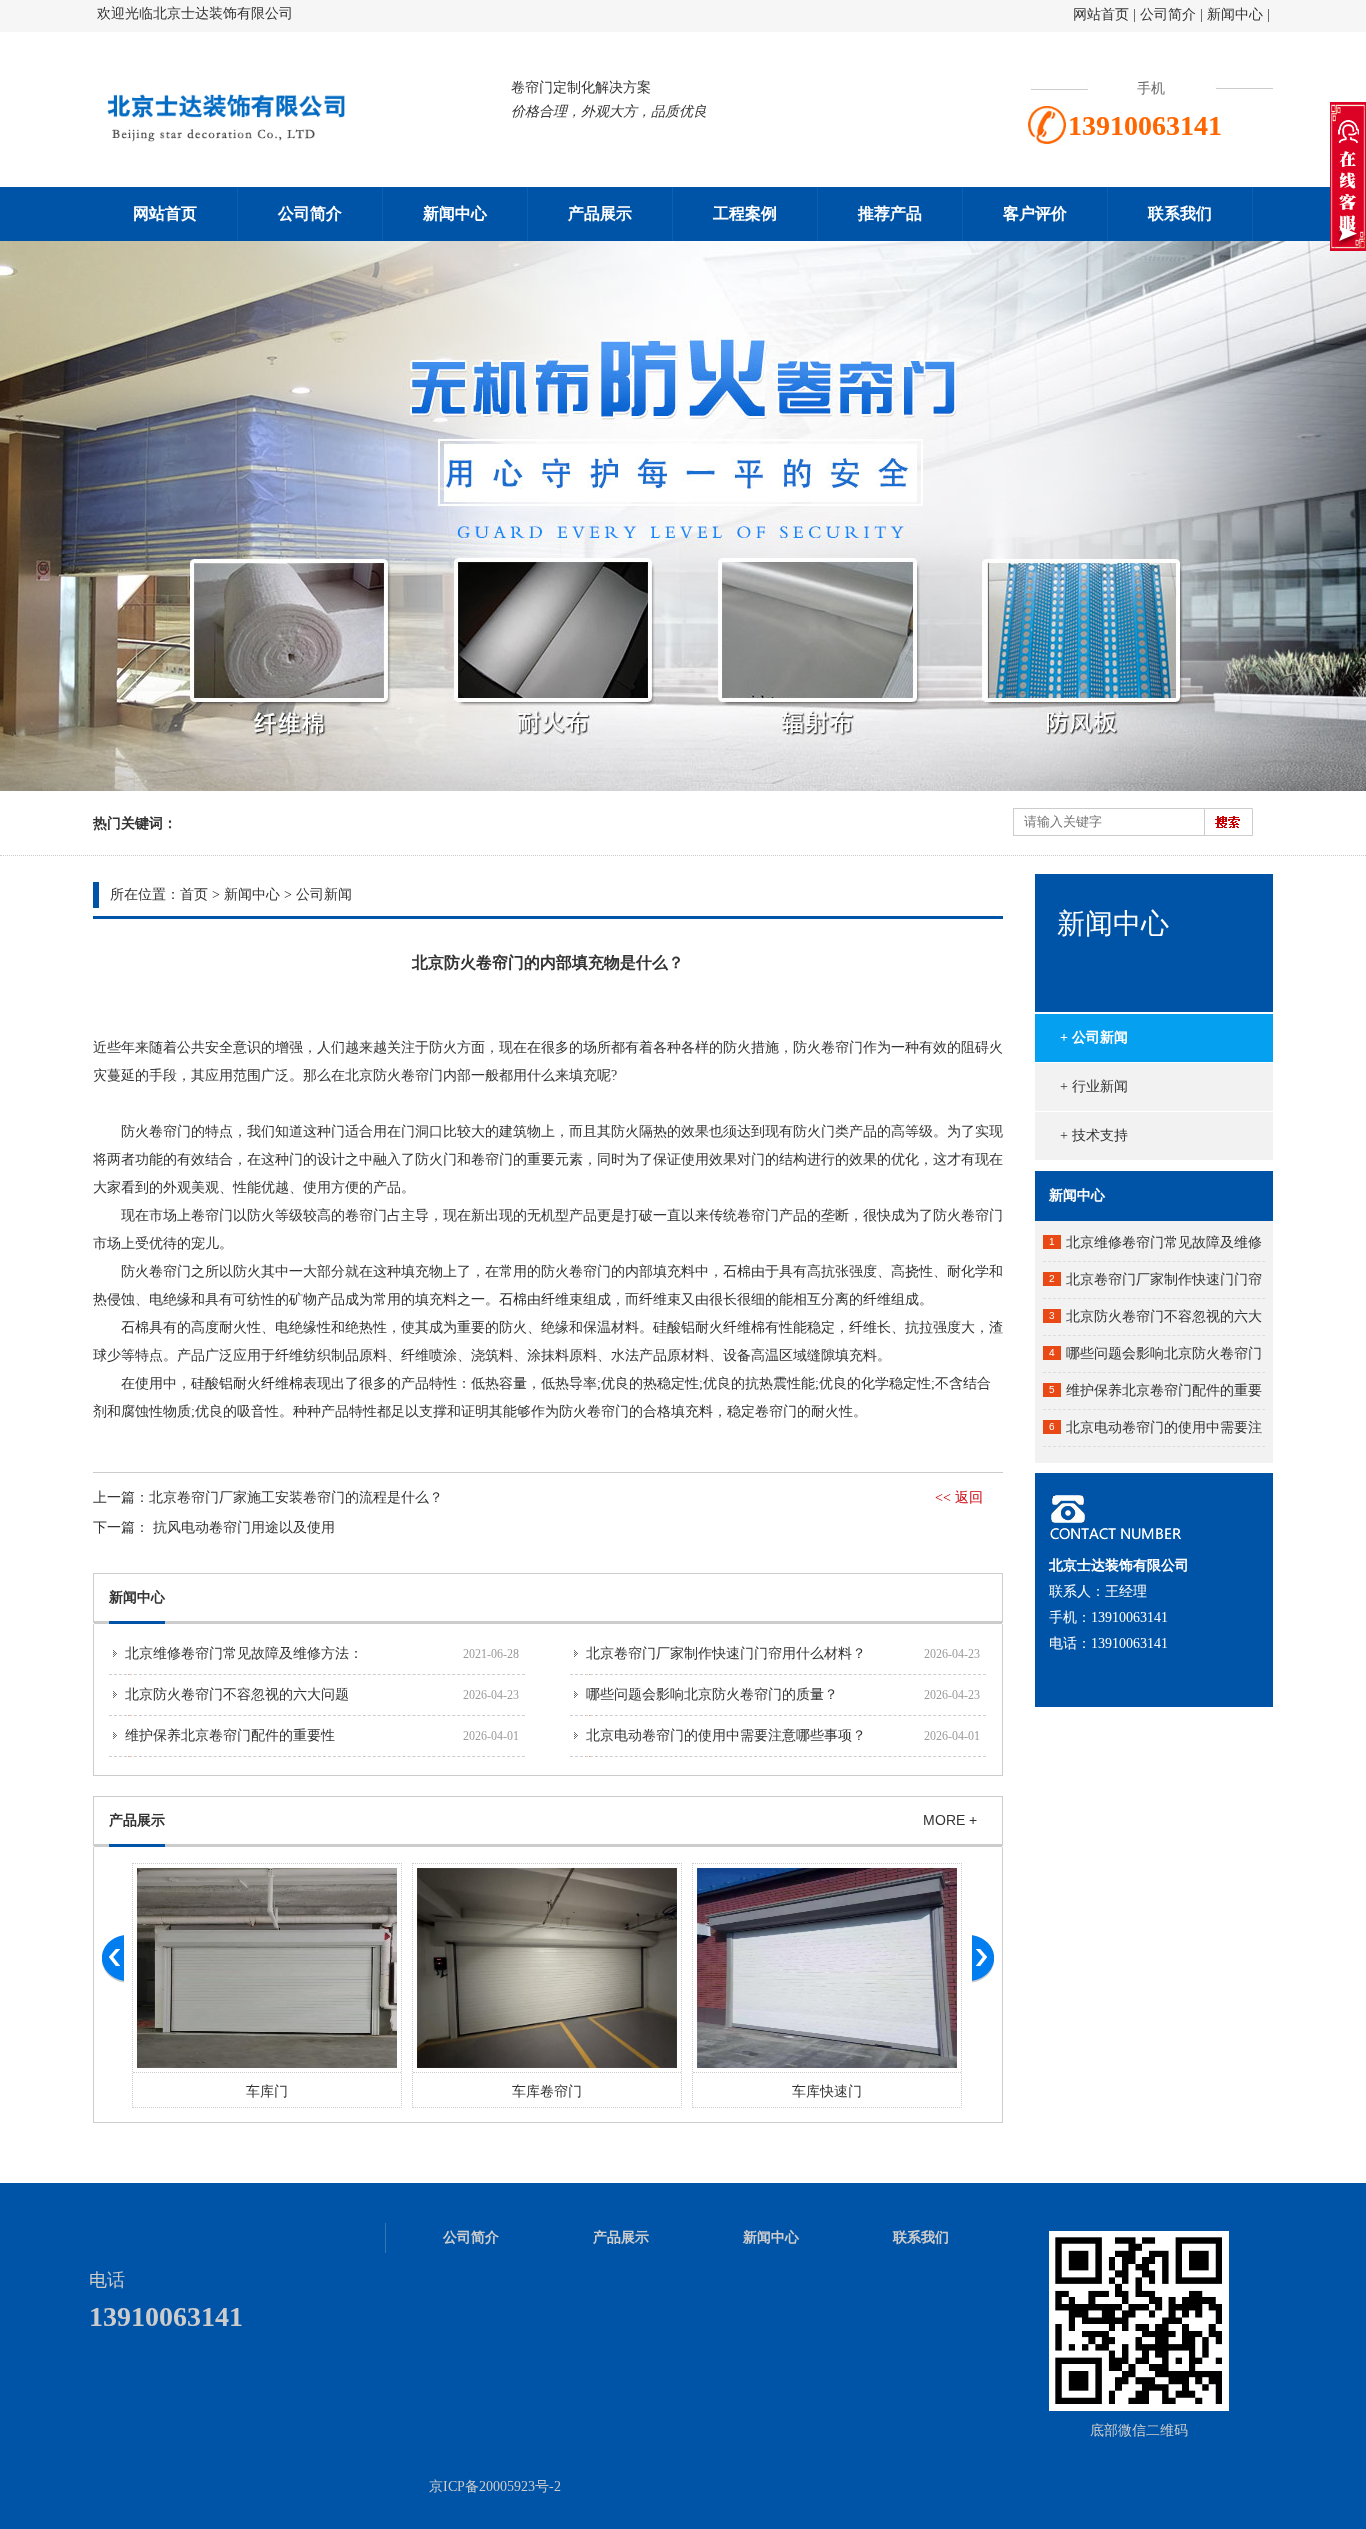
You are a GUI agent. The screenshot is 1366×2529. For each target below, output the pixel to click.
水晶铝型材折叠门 (827, 2091)
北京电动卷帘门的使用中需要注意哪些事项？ (726, 1735)
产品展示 (600, 213)
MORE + (950, 1820)
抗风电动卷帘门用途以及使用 (244, 1527)
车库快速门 (547, 2091)
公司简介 (1170, 14)
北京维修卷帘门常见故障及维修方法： (244, 1653)
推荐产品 (890, 213)
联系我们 (1180, 213)
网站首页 (1101, 14)
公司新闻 (324, 894)
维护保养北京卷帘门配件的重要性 (230, 1735)
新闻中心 (1235, 14)
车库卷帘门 (267, 2091)
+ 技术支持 (1094, 1135)
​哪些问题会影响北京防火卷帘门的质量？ (712, 1694)
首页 (194, 894)
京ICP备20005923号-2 (495, 2486)
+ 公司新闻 (1094, 1037)
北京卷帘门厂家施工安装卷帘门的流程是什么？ (296, 1497)
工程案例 (745, 213)
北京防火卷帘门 (394, 1075)
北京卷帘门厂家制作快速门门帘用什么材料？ (726, 1653)
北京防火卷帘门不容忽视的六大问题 (237, 1694)
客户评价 (1035, 213)
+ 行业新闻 (1094, 1086)
